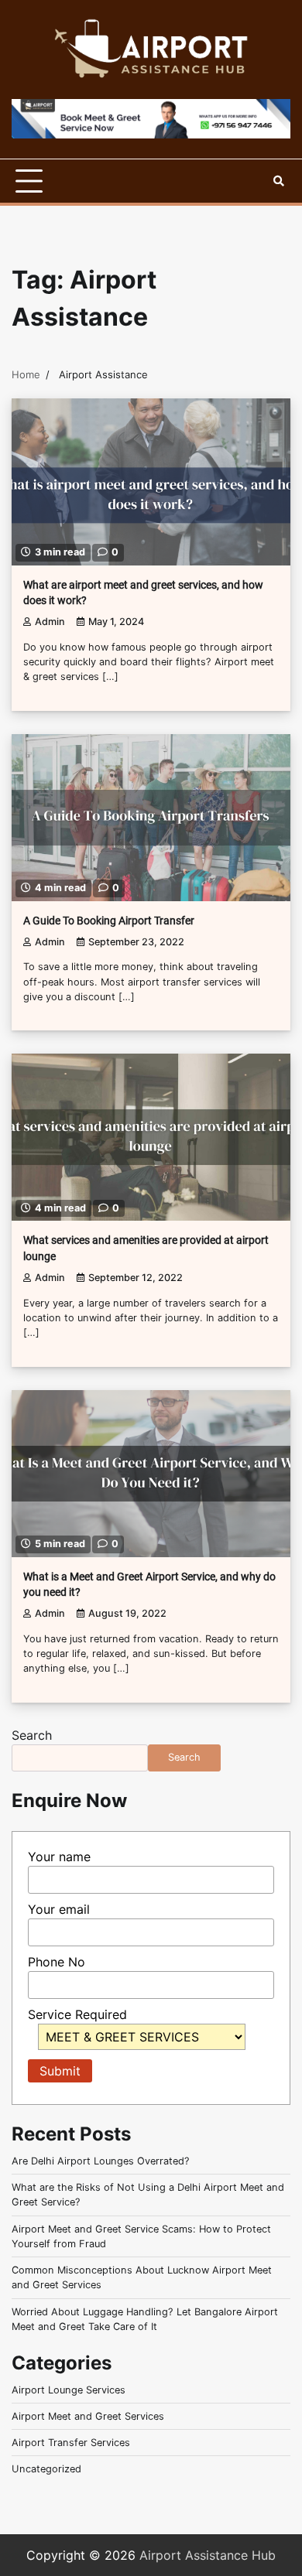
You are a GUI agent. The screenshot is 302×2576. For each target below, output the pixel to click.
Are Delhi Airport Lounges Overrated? (101, 2161)
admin (50, 622)
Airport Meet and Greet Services (88, 2416)
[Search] (279, 181)
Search (32, 1735)
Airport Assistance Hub (208, 2555)
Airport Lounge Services (69, 2390)
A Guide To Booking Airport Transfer (109, 921)
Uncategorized (46, 2469)
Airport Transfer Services (71, 2443)
